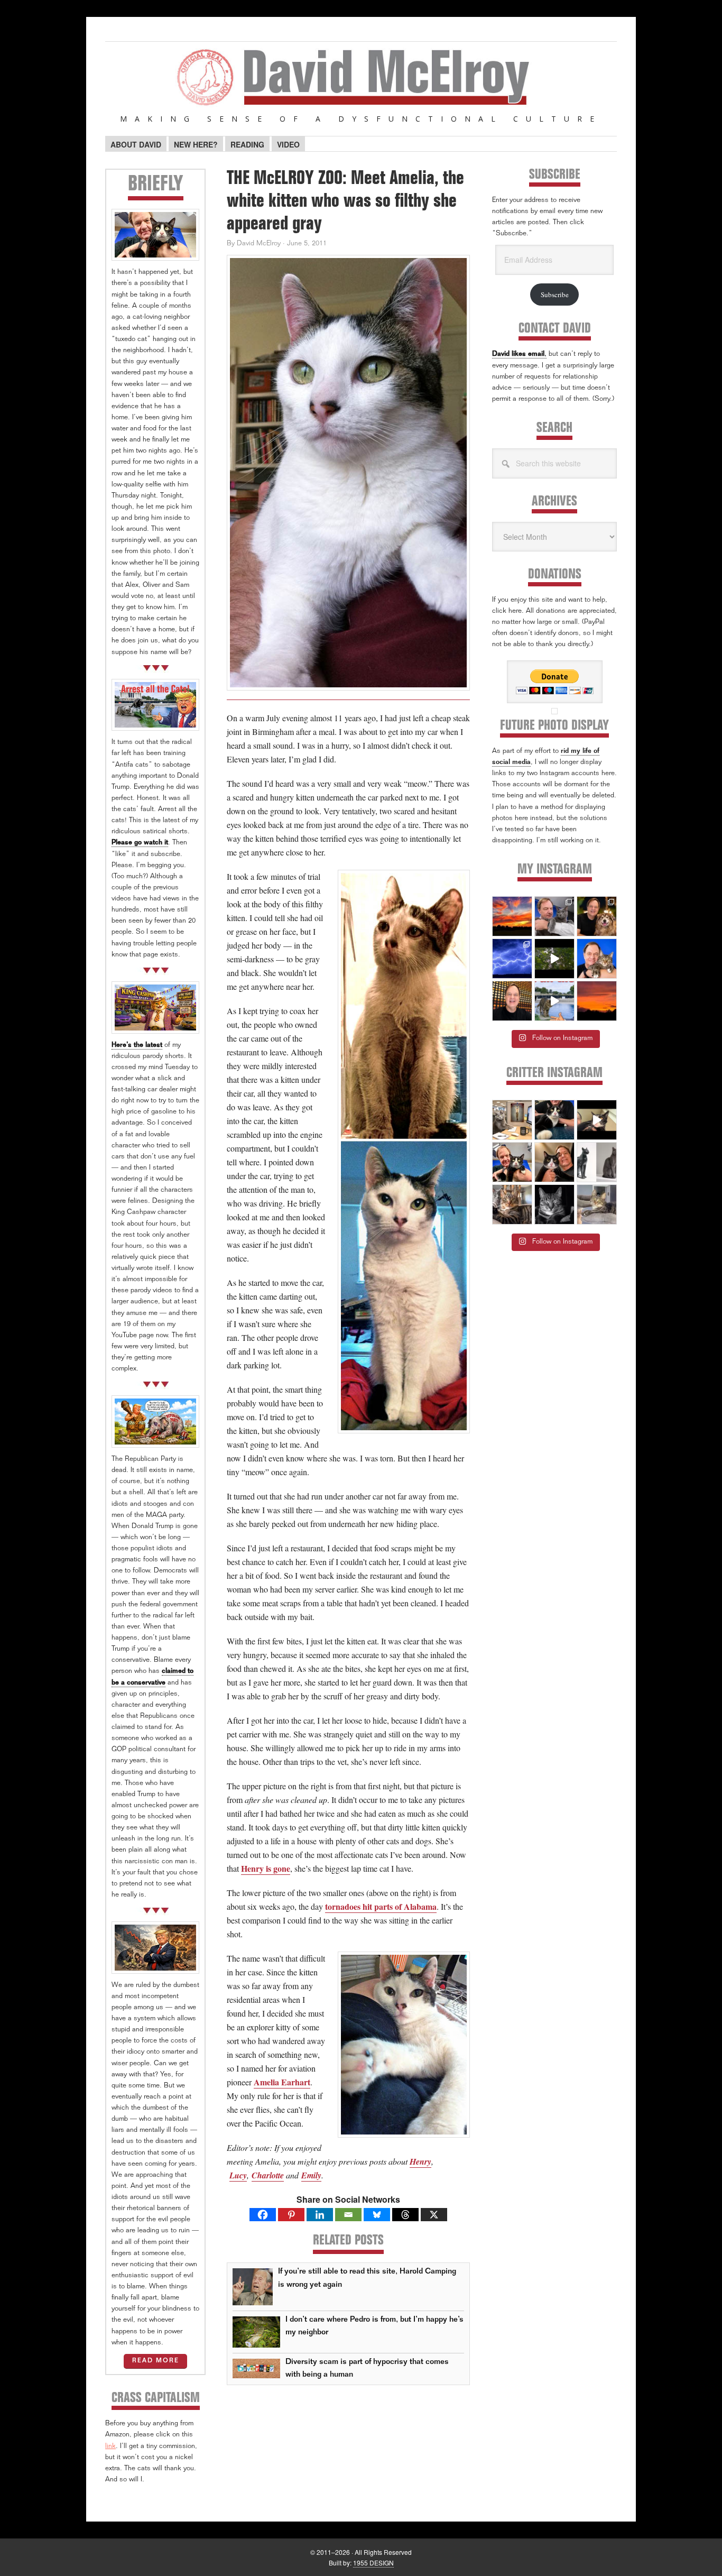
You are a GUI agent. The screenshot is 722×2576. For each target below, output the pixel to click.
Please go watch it (140, 843)
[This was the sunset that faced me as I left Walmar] (597, 1001)
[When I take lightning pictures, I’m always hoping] (512, 959)
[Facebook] (263, 2215)
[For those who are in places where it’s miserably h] (554, 959)
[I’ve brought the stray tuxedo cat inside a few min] (597, 1120)
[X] (434, 2215)
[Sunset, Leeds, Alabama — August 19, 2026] (512, 916)
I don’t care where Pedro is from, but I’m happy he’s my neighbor (374, 2326)
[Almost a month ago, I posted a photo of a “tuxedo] (554, 1162)
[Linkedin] (320, 2215)
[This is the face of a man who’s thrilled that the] (512, 1001)
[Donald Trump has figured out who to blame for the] (554, 1001)
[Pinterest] (291, 2215)
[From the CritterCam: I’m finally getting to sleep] (554, 1204)
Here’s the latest (137, 1046)
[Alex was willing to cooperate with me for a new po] (597, 959)
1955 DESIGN (373, 2563)
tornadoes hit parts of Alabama (381, 1906)
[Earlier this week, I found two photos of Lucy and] (597, 916)
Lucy (238, 2175)
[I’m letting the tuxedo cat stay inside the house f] (554, 1120)
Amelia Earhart (282, 2082)
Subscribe (555, 295)
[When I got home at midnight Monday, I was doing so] (554, 916)
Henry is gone (266, 1868)
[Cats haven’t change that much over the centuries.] (597, 1162)
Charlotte (268, 2175)
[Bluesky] (377, 2215)
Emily (311, 2175)
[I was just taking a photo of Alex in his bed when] (512, 1204)
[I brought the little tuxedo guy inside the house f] (512, 1162)
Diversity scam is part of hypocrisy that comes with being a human (367, 2368)
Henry (420, 2161)
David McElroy (361, 84)
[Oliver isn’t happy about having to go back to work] (512, 1120)
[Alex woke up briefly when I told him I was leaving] (597, 1204)
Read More (156, 2361)
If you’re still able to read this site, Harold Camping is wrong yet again (367, 2278)
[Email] (348, 2215)
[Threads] (405, 2215)
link (110, 2447)
